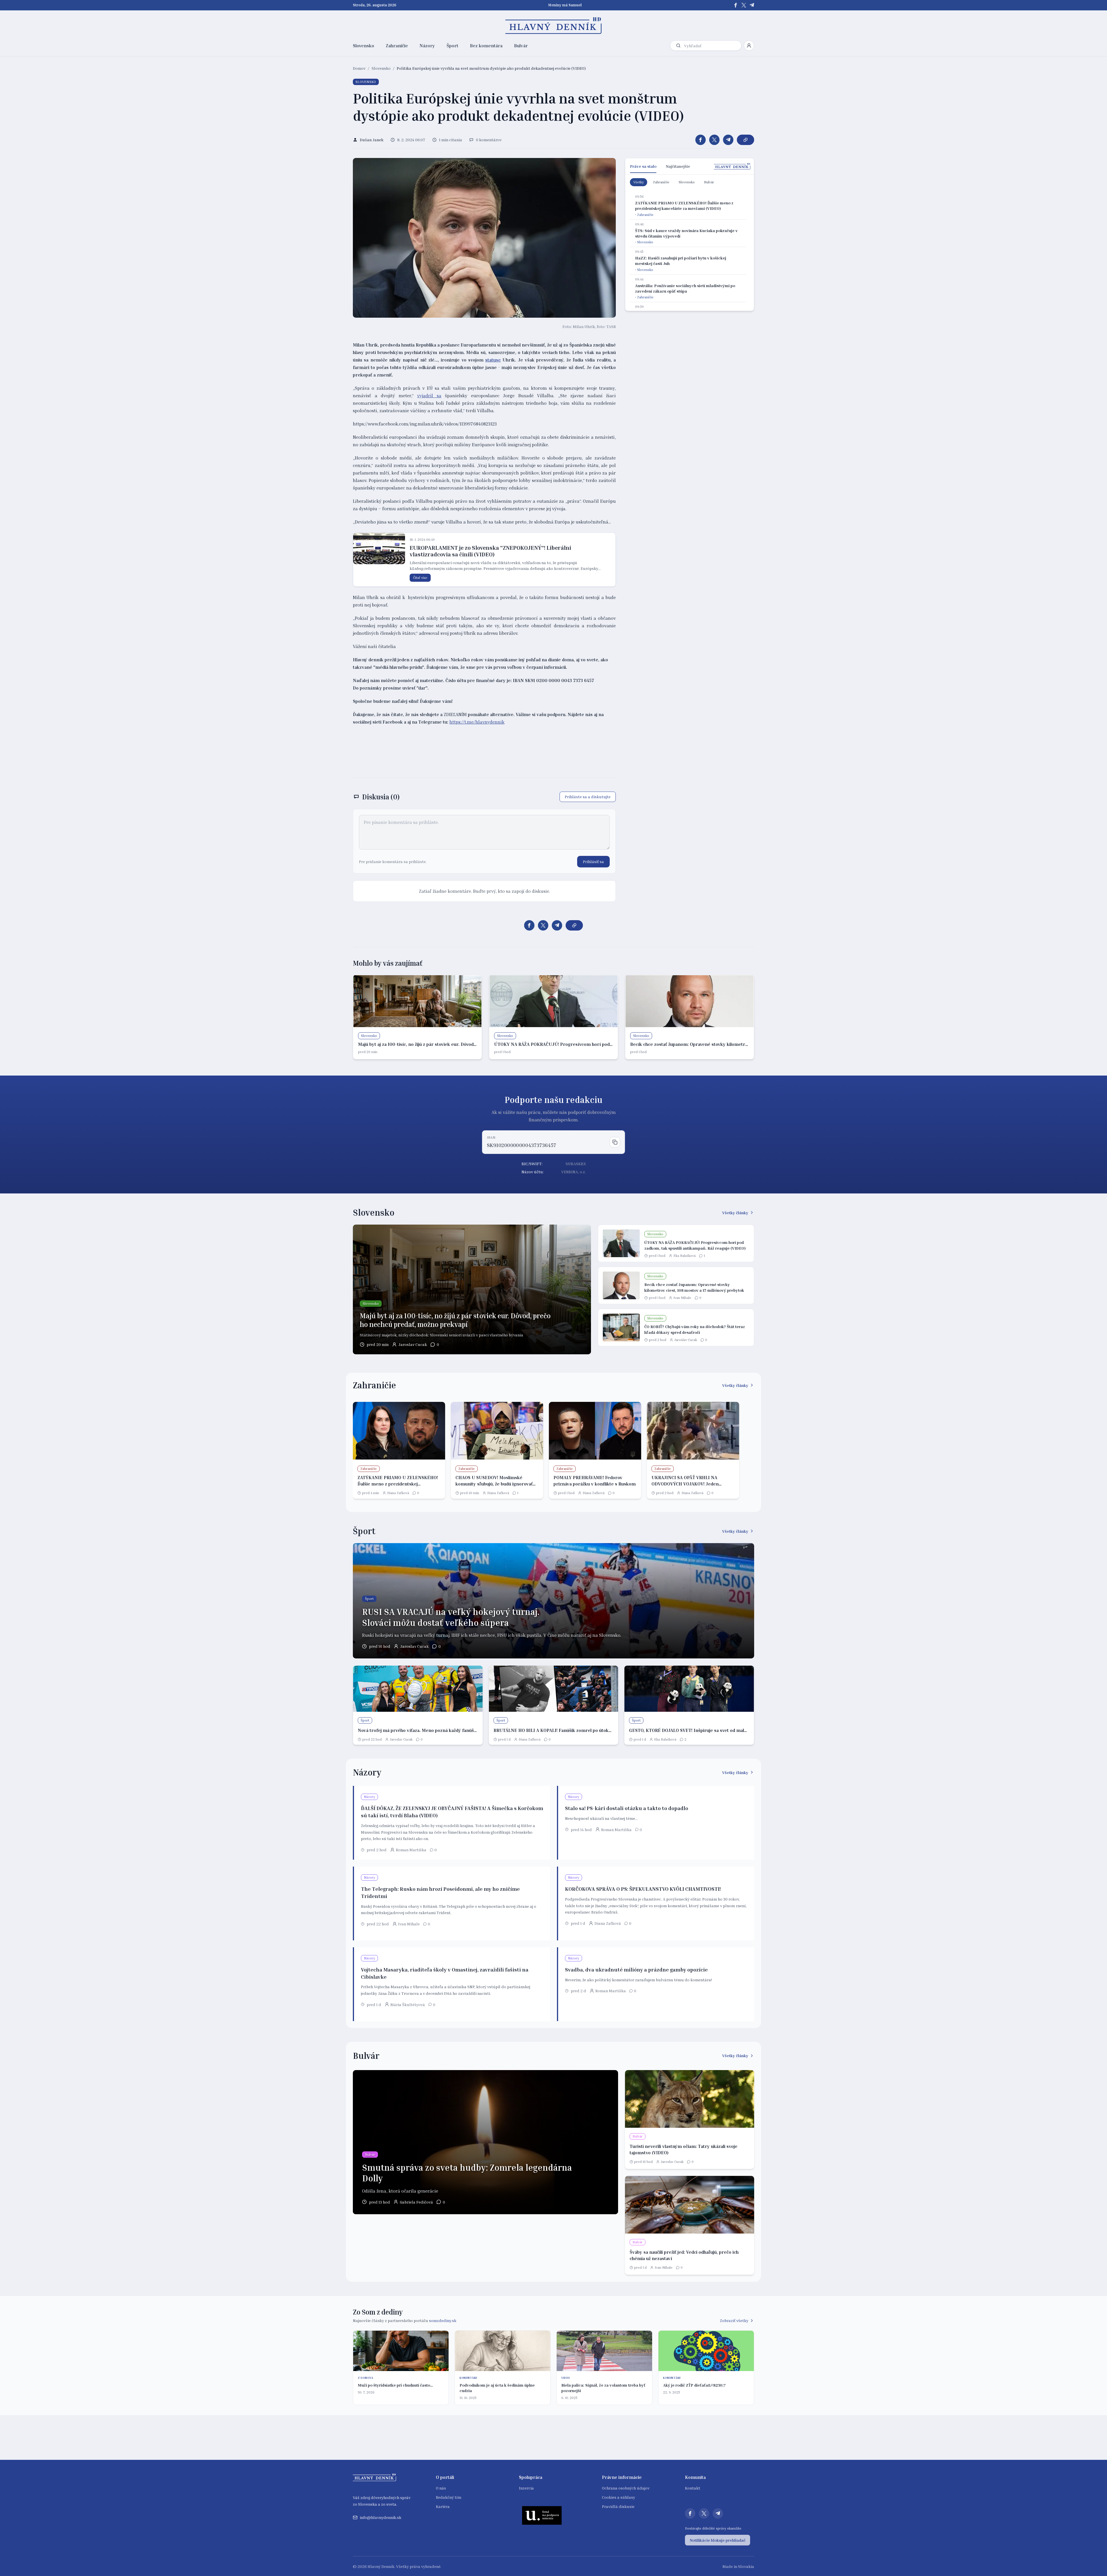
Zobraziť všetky (734, 2320)
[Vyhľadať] (678, 46)
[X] (744, 5)
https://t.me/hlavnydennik (477, 722)
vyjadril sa (429, 396)
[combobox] (711, 46)
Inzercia (526, 2488)
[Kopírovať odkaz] (745, 140)
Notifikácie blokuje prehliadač (718, 2540)
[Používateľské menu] (749, 46)
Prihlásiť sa (593, 862)
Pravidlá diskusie (618, 2506)
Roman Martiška (411, 1850)
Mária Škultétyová (408, 2005)
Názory (427, 46)
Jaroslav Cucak (413, 1344)
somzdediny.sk (443, 2320)
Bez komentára (486, 46)
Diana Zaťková (398, 1493)
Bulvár (521, 46)
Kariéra (443, 2506)
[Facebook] (736, 5)
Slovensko (364, 46)
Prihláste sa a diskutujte (588, 797)
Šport (452, 46)
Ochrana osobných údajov (626, 2488)
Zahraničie (397, 46)
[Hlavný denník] (554, 26)
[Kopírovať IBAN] (615, 1142)
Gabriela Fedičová (416, 2202)
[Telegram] (752, 5)
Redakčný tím (449, 2497)
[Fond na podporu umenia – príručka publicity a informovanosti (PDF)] (542, 2515)
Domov (359, 68)
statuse (493, 360)
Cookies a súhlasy (619, 2497)
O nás (441, 2488)
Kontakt (693, 2488)
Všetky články (735, 1213)
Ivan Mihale (682, 1298)
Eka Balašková (685, 1256)
